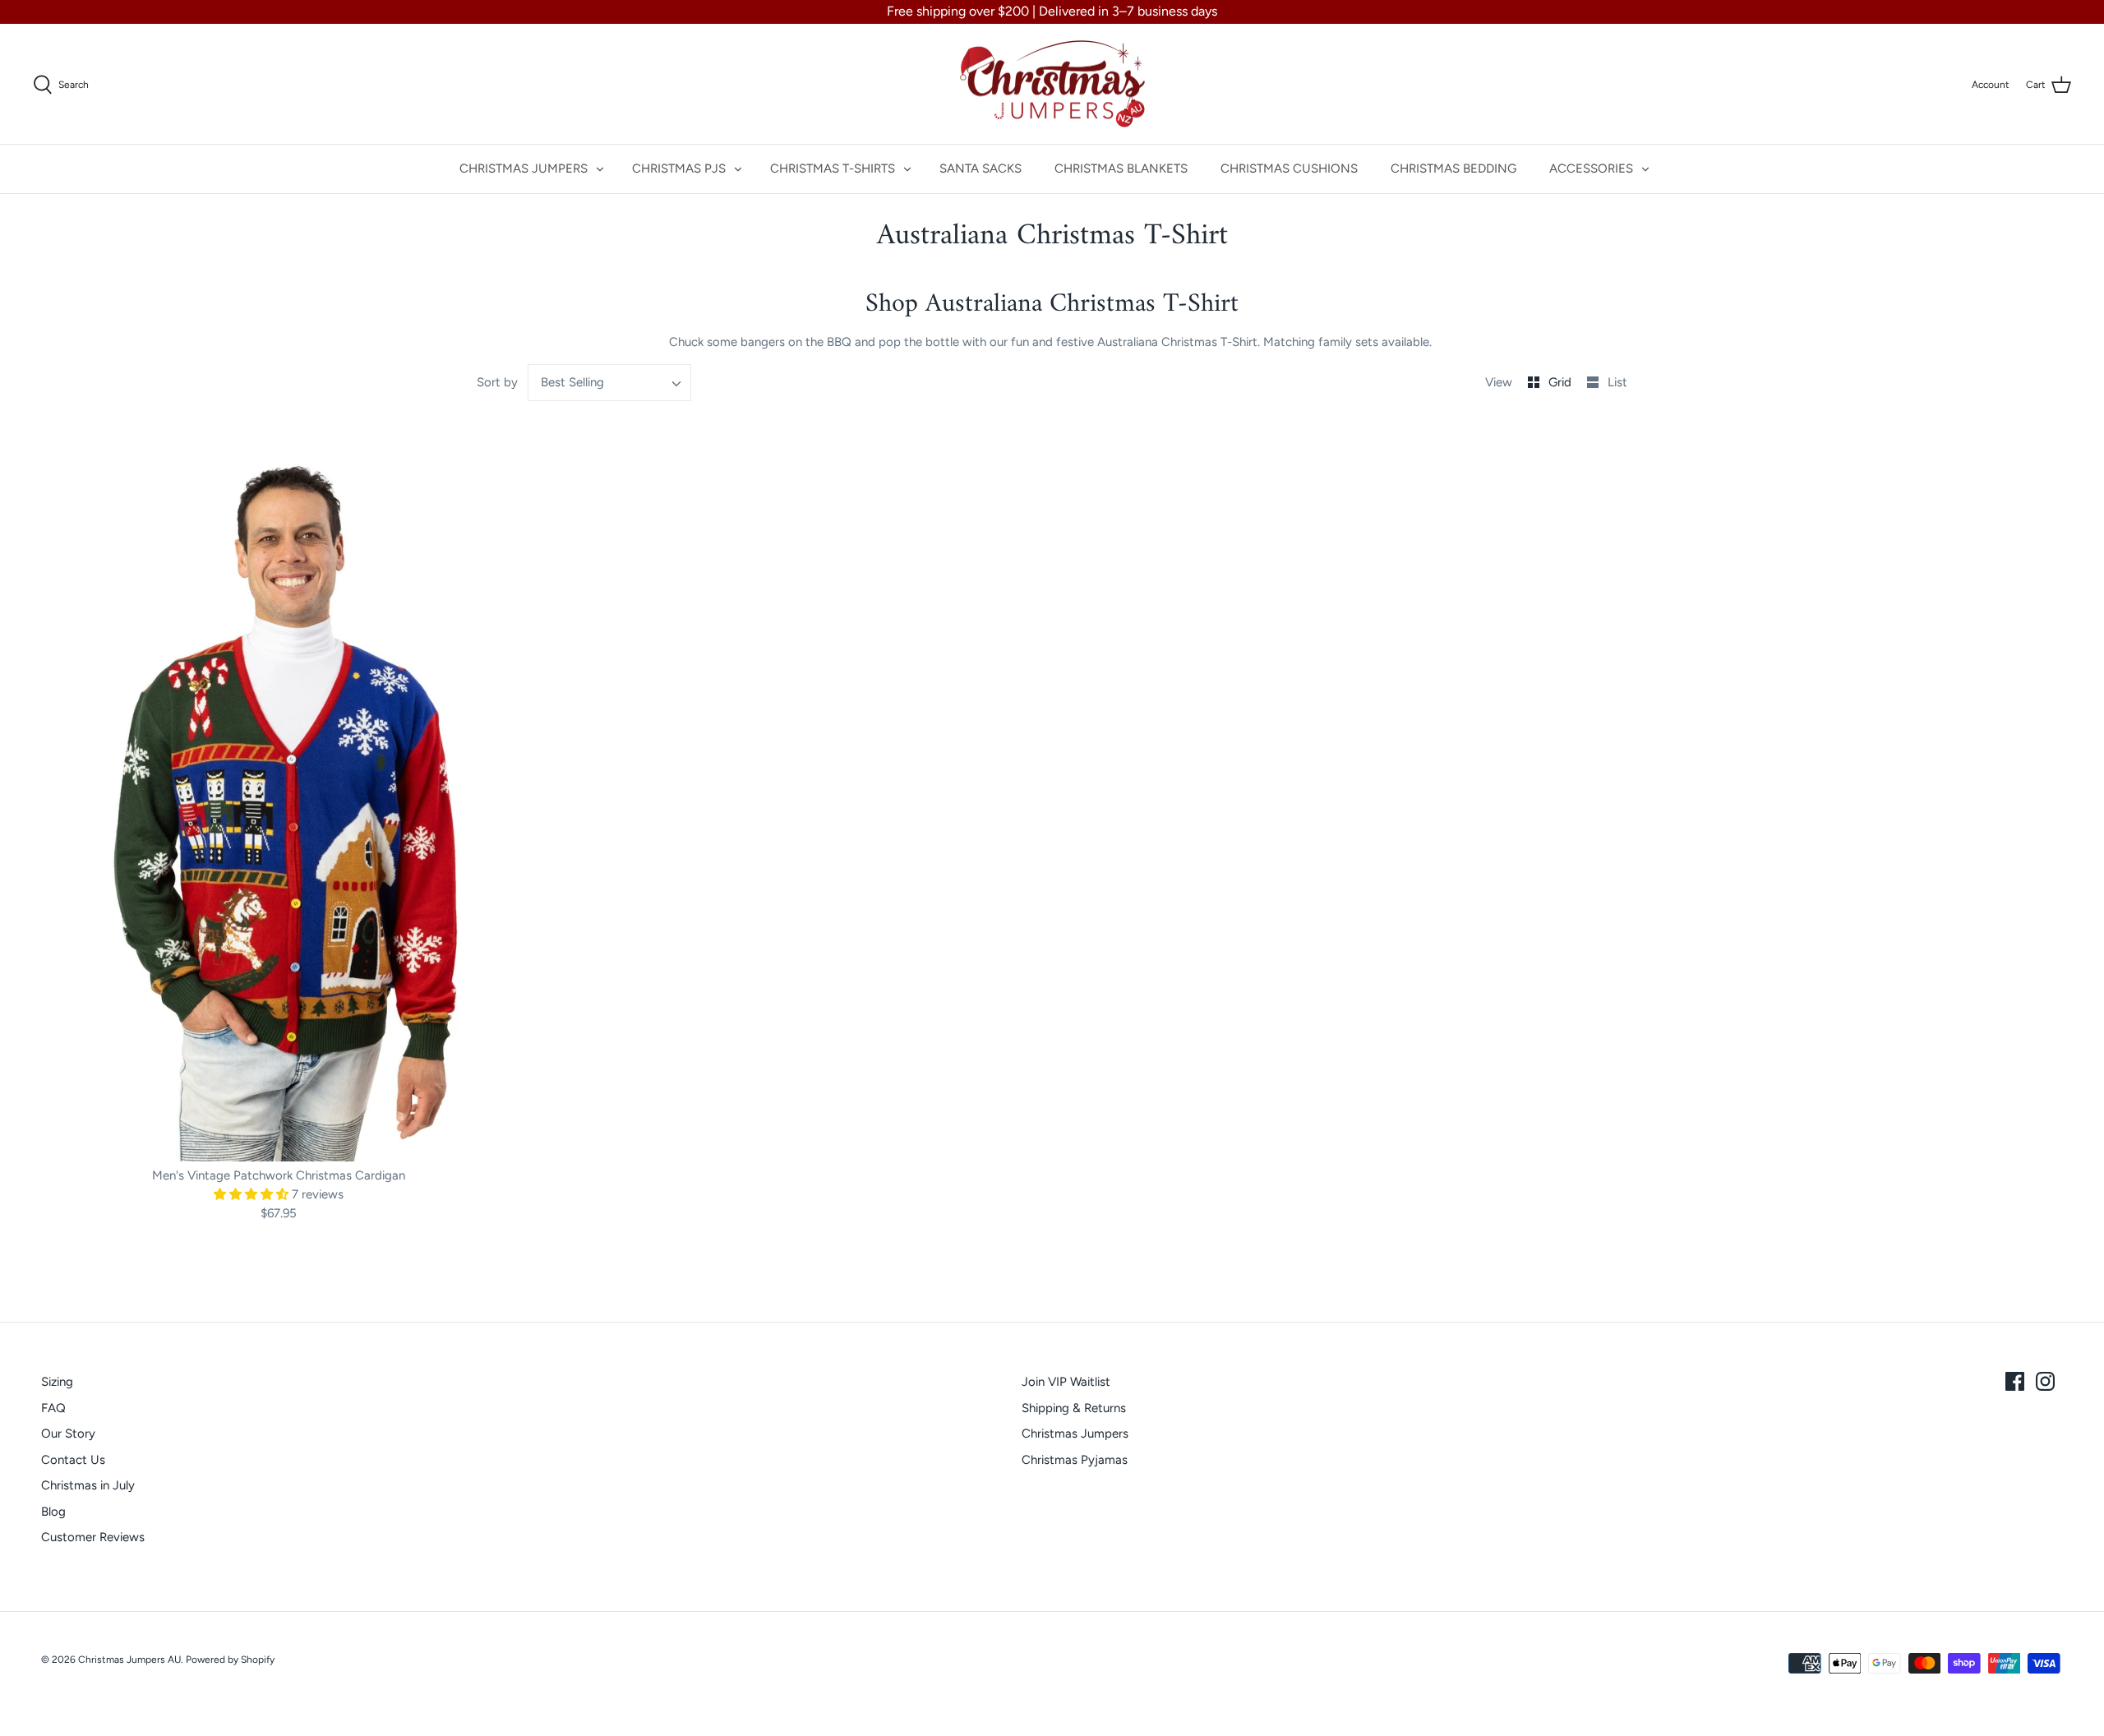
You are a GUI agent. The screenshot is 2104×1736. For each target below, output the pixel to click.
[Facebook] (2015, 1381)
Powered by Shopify (230, 1660)
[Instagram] (2045, 1381)
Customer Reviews (93, 1537)
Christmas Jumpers (1075, 1434)
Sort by (497, 382)
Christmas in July (88, 1485)
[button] (253, 1194)
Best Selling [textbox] (572, 382)
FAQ (53, 1408)
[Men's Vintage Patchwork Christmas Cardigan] (279, 793)
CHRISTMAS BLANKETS (1121, 169)
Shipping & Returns (1074, 1408)
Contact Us (73, 1460)
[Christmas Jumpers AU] (1052, 84)
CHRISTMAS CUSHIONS (1289, 169)
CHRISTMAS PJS (679, 169)
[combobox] (610, 383)
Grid (1562, 382)
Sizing (57, 1382)
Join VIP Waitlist (1066, 1382)
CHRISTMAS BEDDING (1453, 169)
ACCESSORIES (1591, 169)
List (1617, 382)
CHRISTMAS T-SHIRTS (833, 169)
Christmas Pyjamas (1075, 1460)
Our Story (68, 1434)
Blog (53, 1512)
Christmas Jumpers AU (129, 1660)
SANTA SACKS (980, 169)
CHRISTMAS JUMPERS (524, 169)
